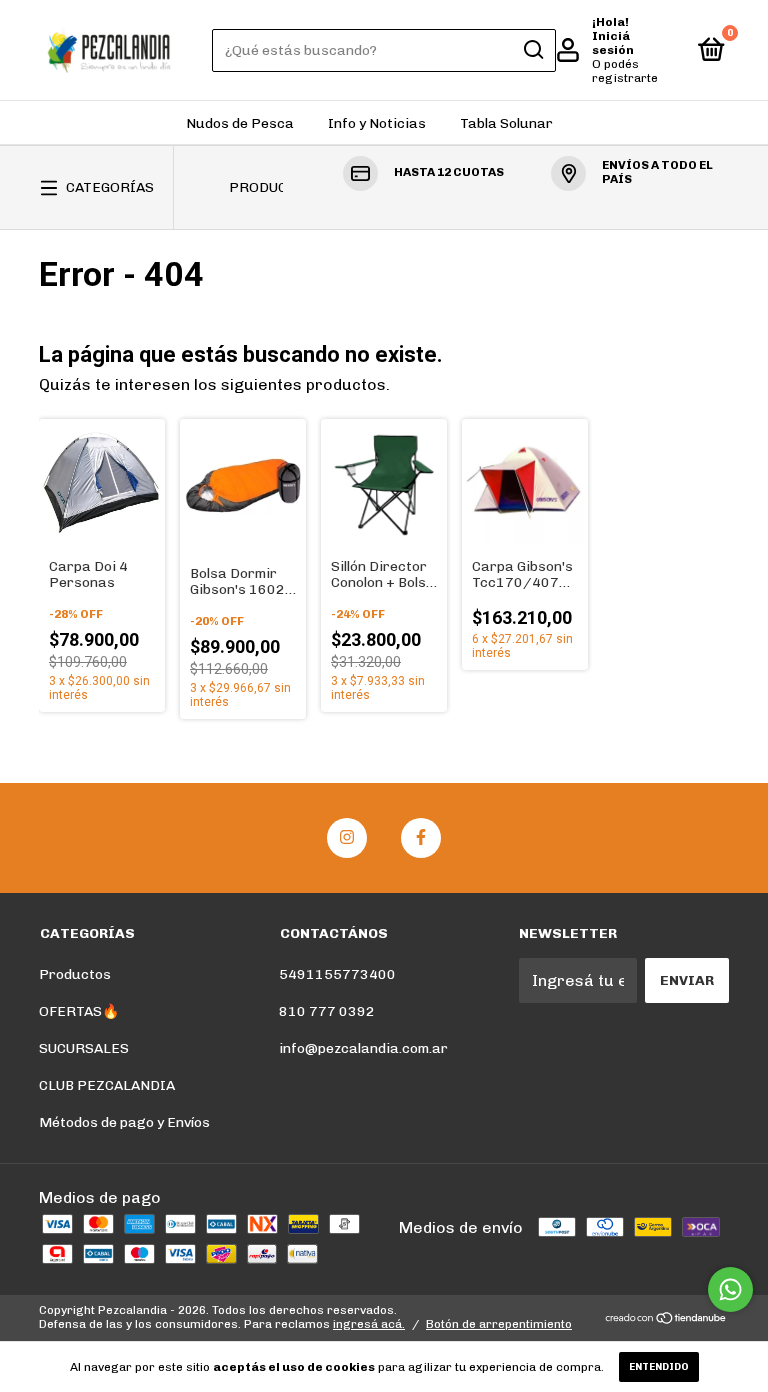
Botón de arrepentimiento (499, 1324)
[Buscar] (532, 50)
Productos (272, 187)
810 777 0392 (327, 1011)
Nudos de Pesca (240, 123)
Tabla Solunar (506, 123)
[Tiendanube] (666, 1319)
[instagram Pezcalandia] (347, 838)
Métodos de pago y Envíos (124, 1122)
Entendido (659, 1367)
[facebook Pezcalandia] (421, 838)
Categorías (110, 187)
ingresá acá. (369, 1324)
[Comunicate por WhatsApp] (730, 1289)
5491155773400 (337, 974)
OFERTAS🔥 (79, 1011)
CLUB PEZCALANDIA (107, 1085)
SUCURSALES (84, 1048)
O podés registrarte (625, 71)
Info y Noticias (377, 123)
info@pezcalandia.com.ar (363, 1048)
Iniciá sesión (613, 43)
